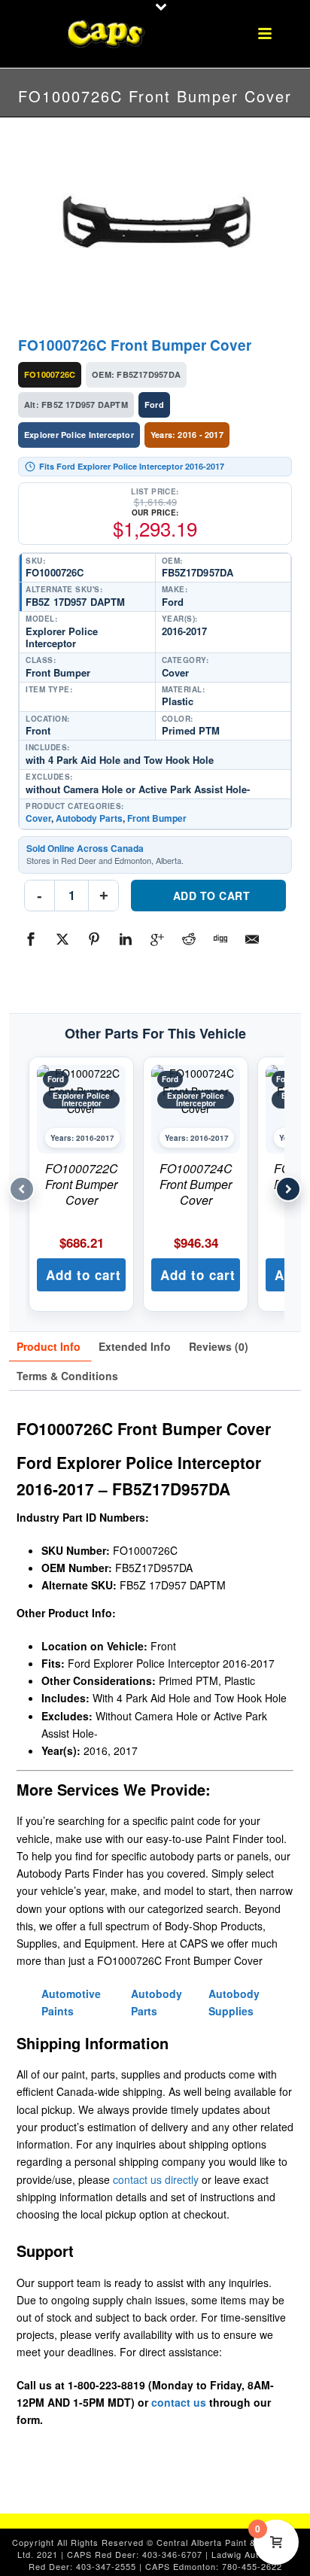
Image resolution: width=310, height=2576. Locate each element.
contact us (179, 2402)
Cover (38, 818)
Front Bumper (157, 818)
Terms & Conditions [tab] (67, 1376)
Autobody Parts (89, 818)
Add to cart (212, 896)
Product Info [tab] (49, 1346)
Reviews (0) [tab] (219, 1346)
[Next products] (288, 1189)
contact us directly (156, 2179)
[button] (81, 1275)
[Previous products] (22, 1189)
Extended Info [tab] (135, 1346)
